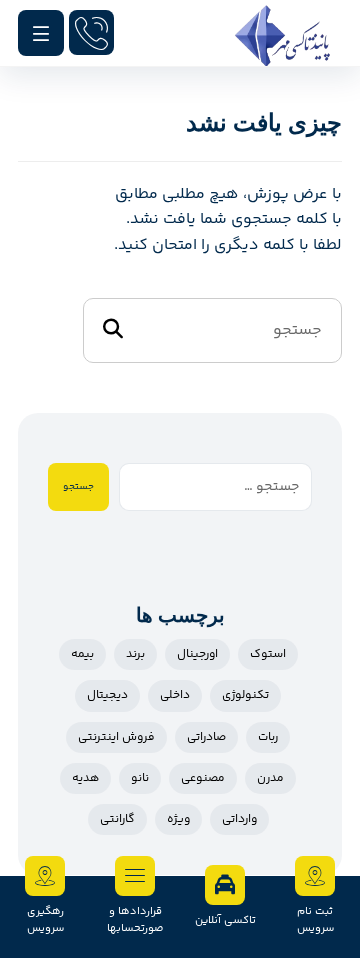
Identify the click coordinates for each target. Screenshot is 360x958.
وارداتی (239, 819)
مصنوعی (203, 778)
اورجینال (197, 654)
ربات (268, 737)
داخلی (175, 695)
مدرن (270, 778)
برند (135, 654)
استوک (268, 654)
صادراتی (206, 737)
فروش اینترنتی (116, 737)
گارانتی (117, 819)
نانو (140, 778)
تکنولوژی (245, 695)
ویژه (178, 819)
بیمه (82, 654)
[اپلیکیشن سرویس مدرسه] (282, 35)
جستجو (78, 487)
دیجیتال (107, 695)
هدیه (85, 778)
